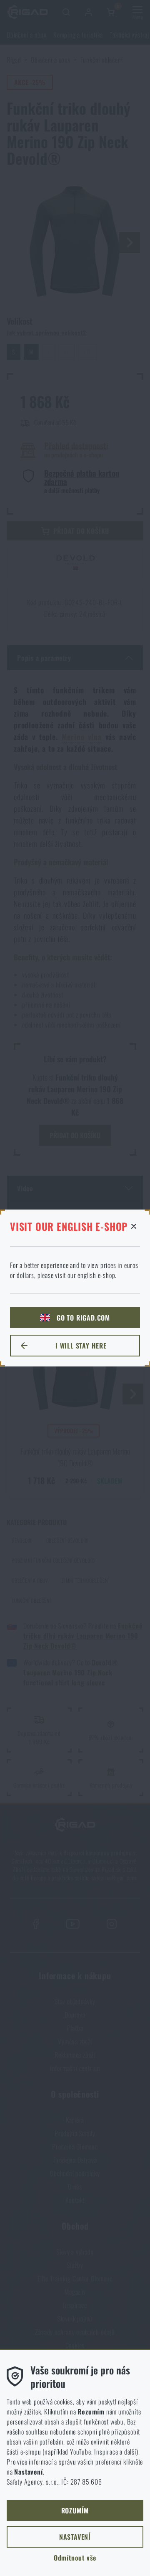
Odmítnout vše (75, 2558)
